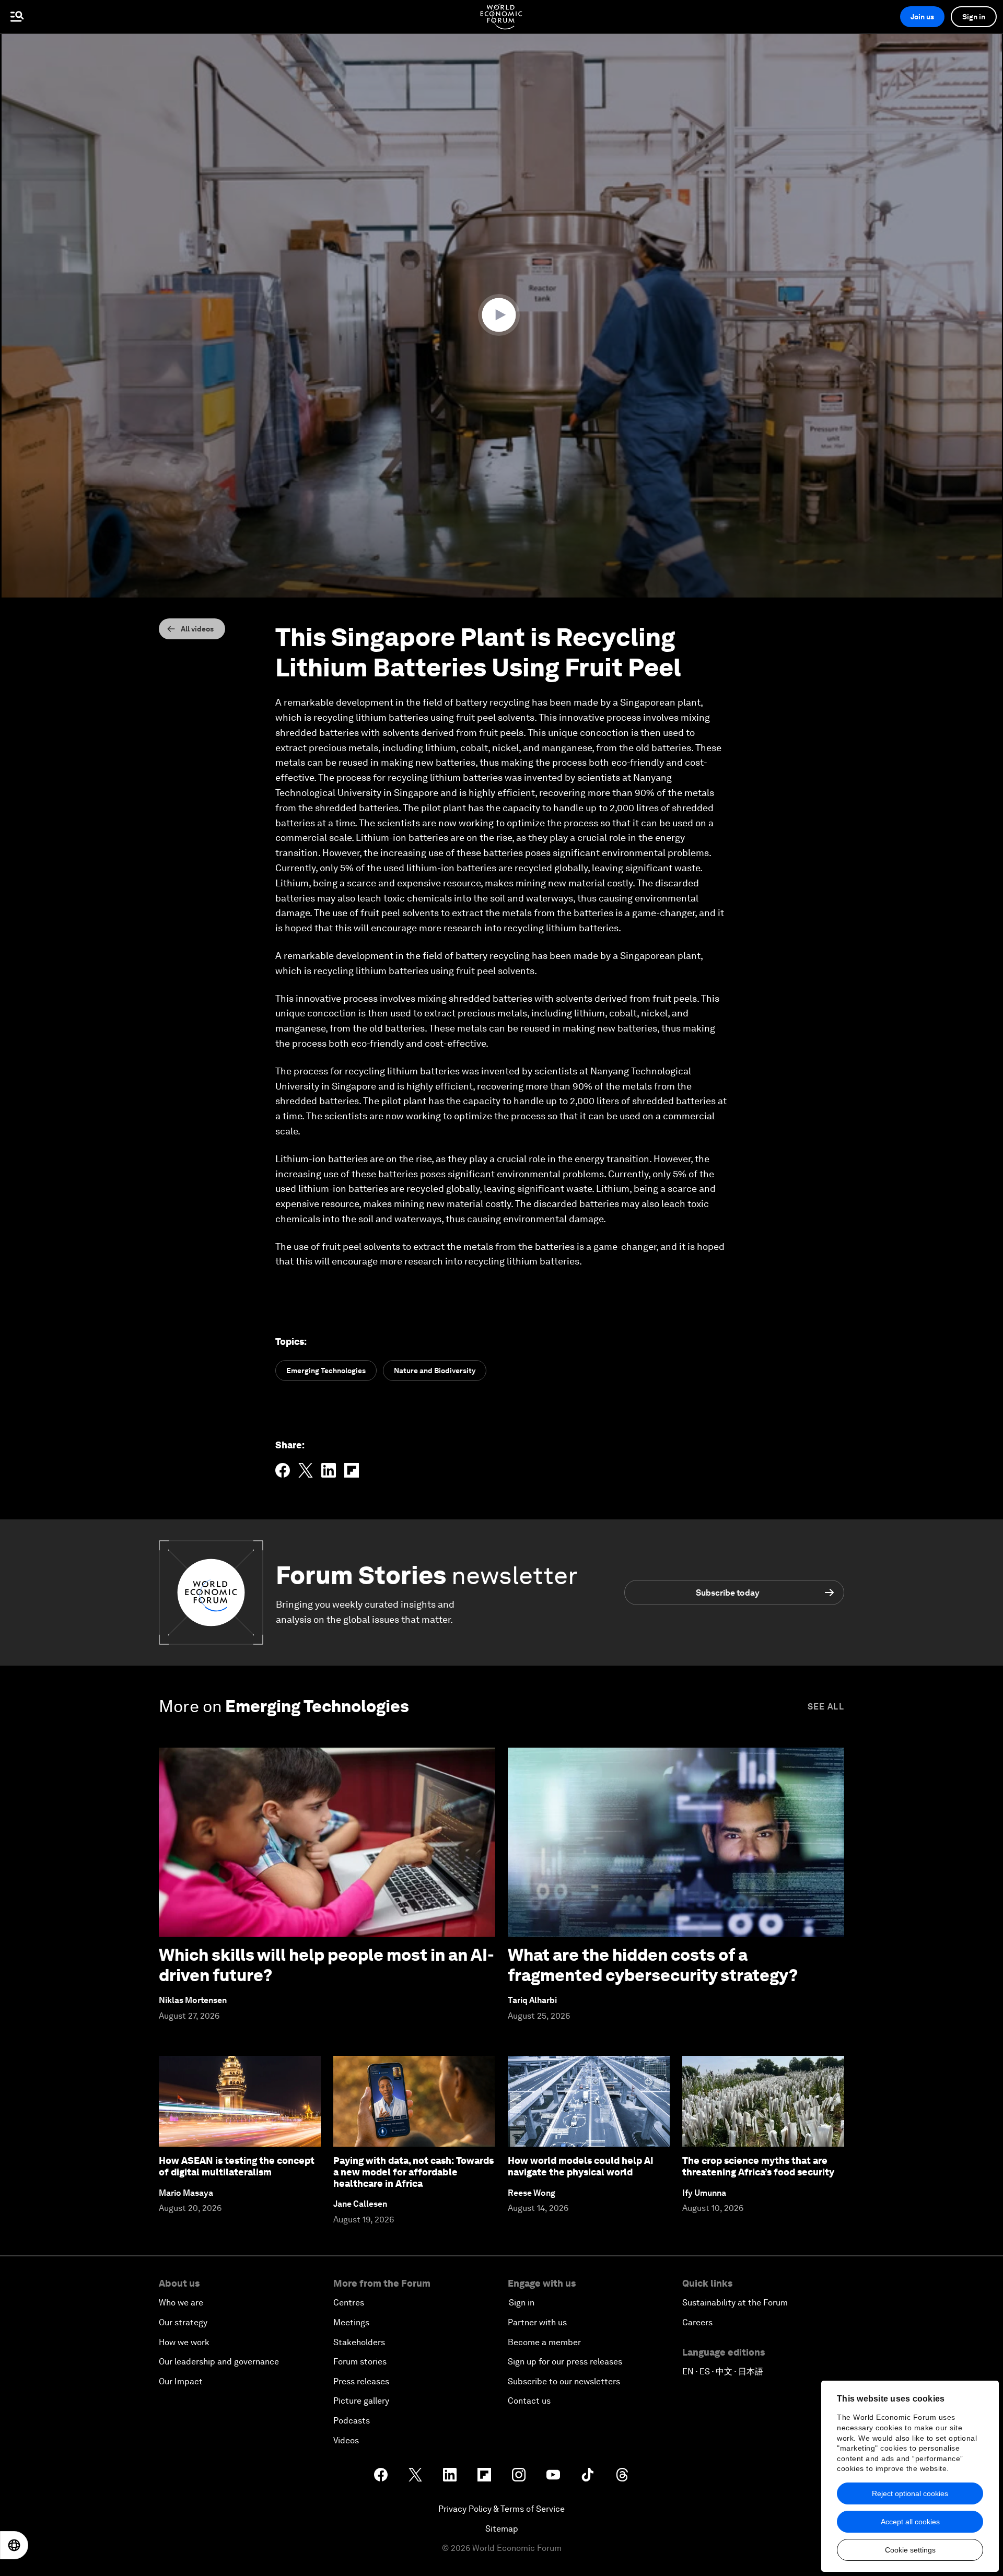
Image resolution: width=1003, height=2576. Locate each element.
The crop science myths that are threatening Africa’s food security (758, 2166)
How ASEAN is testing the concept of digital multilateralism (237, 2166)
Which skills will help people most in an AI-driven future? (326, 1965)
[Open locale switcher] (14, 2545)
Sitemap (502, 2529)
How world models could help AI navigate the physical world (581, 2166)
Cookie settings (910, 2550)
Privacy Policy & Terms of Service (501, 2509)
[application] (501, 315)
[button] (501, 315)
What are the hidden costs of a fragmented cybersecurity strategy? (653, 1965)
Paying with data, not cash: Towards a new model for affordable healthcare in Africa (413, 2172)
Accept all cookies (910, 2522)
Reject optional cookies (910, 2493)
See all (826, 1707)
